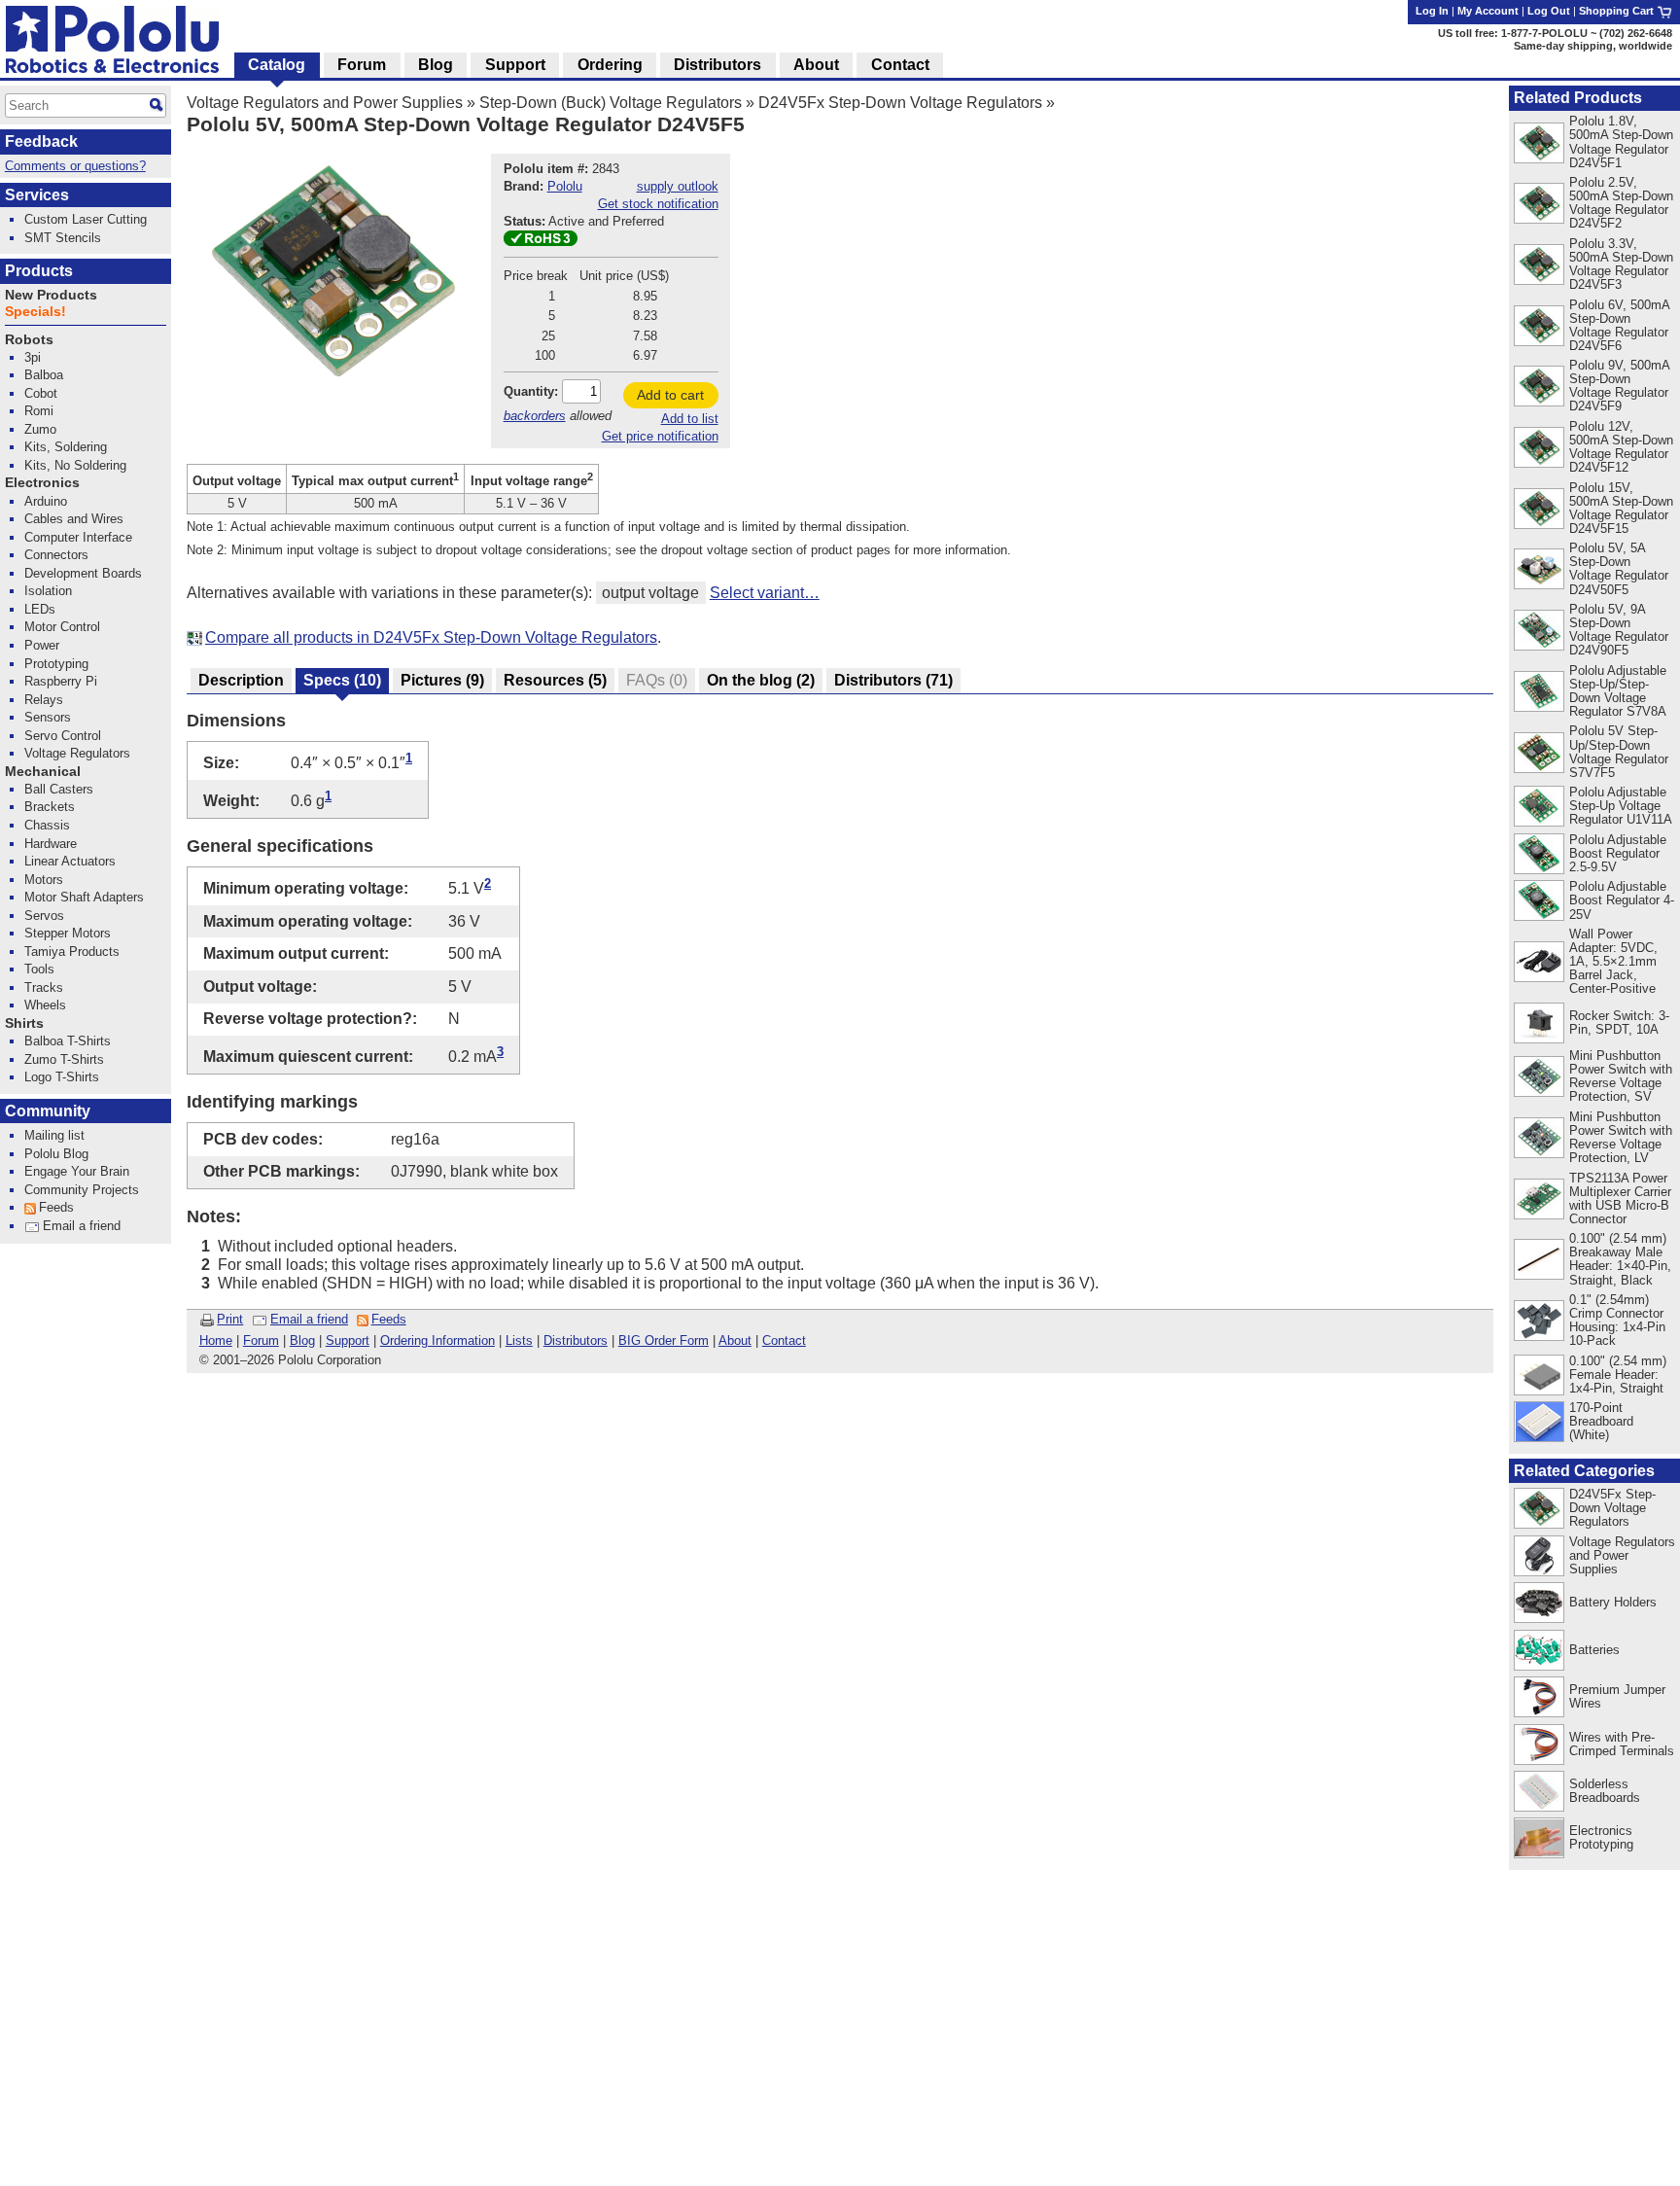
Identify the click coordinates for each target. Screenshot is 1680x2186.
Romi (39, 411)
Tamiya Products (72, 952)
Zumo (40, 429)
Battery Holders (1613, 1602)
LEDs (40, 609)
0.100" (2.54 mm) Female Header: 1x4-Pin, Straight (1618, 1375)
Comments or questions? (75, 166)
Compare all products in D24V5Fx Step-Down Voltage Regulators (431, 637)
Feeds (389, 1319)
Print (230, 1319)
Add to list (690, 419)
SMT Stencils (63, 238)
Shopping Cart (1618, 11)
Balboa (44, 375)
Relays (44, 700)
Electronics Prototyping (1601, 1837)
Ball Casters (59, 789)
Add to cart (670, 395)
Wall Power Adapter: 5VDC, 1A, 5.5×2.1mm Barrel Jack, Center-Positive (1613, 961)
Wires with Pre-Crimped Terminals (1622, 1744)
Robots (29, 340)
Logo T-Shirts (62, 1077)
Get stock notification (658, 204)
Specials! (35, 312)
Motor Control (62, 627)
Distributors (576, 1340)
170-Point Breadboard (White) (1601, 1421)
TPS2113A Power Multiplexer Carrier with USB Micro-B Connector (1620, 1199)
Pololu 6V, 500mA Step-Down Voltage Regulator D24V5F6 (1619, 325)
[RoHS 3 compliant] (541, 242)
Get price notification (660, 436)
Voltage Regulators (77, 753)
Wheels (45, 1005)
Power (42, 645)
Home (216, 1340)
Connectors (56, 555)
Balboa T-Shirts (68, 1041)
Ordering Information (437, 1340)
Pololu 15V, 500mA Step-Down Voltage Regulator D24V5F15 (1621, 508)
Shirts (24, 1023)
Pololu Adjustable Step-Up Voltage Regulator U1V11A (1621, 806)
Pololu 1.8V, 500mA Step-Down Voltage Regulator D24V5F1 (1621, 141)
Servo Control (63, 736)
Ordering (610, 65)
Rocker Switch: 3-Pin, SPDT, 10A (1619, 1022)
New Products (51, 295)
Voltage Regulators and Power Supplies (325, 103)
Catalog (277, 65)
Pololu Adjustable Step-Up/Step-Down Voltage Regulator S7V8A (1618, 691)
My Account (1488, 11)
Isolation (48, 591)
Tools (39, 969)
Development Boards (83, 573)
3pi (33, 357)
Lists (519, 1340)
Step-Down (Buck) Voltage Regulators (611, 103)
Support (348, 1340)
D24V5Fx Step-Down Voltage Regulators (900, 103)
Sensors (48, 717)
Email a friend (309, 1319)
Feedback (41, 141)
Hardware (51, 844)
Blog (302, 1340)
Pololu (565, 186)
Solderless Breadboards (1605, 1791)
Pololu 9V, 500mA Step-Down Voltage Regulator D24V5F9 (1619, 386)
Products (39, 271)
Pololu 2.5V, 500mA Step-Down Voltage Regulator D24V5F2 (1621, 203)
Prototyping (56, 664)
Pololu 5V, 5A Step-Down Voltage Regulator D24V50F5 (1619, 568)
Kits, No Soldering (75, 465)
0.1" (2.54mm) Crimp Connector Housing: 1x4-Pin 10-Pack (1617, 1320)
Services (37, 195)
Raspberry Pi (61, 681)
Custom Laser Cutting (86, 219)
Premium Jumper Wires (1617, 1696)
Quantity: (531, 391)
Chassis (47, 825)
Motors (44, 880)
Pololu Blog (56, 1154)
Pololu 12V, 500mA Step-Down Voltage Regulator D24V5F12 (1621, 447)
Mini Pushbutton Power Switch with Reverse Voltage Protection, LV (1621, 1137)
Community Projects (82, 1190)
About (735, 1340)
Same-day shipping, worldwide (1593, 46)
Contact (784, 1340)
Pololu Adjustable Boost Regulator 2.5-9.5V (1618, 853)
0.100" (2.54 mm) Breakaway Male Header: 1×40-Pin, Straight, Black (1620, 1259)
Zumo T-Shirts (64, 1059)
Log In (1432, 11)
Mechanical (43, 772)
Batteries (1594, 1650)
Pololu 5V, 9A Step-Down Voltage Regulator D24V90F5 (1619, 630)
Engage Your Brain (77, 1171)
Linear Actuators (70, 861)
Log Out (1549, 11)
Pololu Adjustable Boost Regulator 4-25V (1622, 900)
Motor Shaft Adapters (84, 897)
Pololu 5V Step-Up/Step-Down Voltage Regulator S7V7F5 (1619, 751)
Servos (44, 916)
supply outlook (678, 186)
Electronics (42, 483)
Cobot (41, 393)
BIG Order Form (664, 1340)
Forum (261, 1340)
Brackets (50, 807)
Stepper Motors (68, 933)
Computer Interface (78, 537)
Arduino (46, 501)
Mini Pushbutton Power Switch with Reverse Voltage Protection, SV (1621, 1076)
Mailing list (54, 1135)
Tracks (44, 987)
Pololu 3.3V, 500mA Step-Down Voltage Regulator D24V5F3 (1621, 264)
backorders (535, 416)
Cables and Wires (74, 519)
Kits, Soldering (66, 447)
